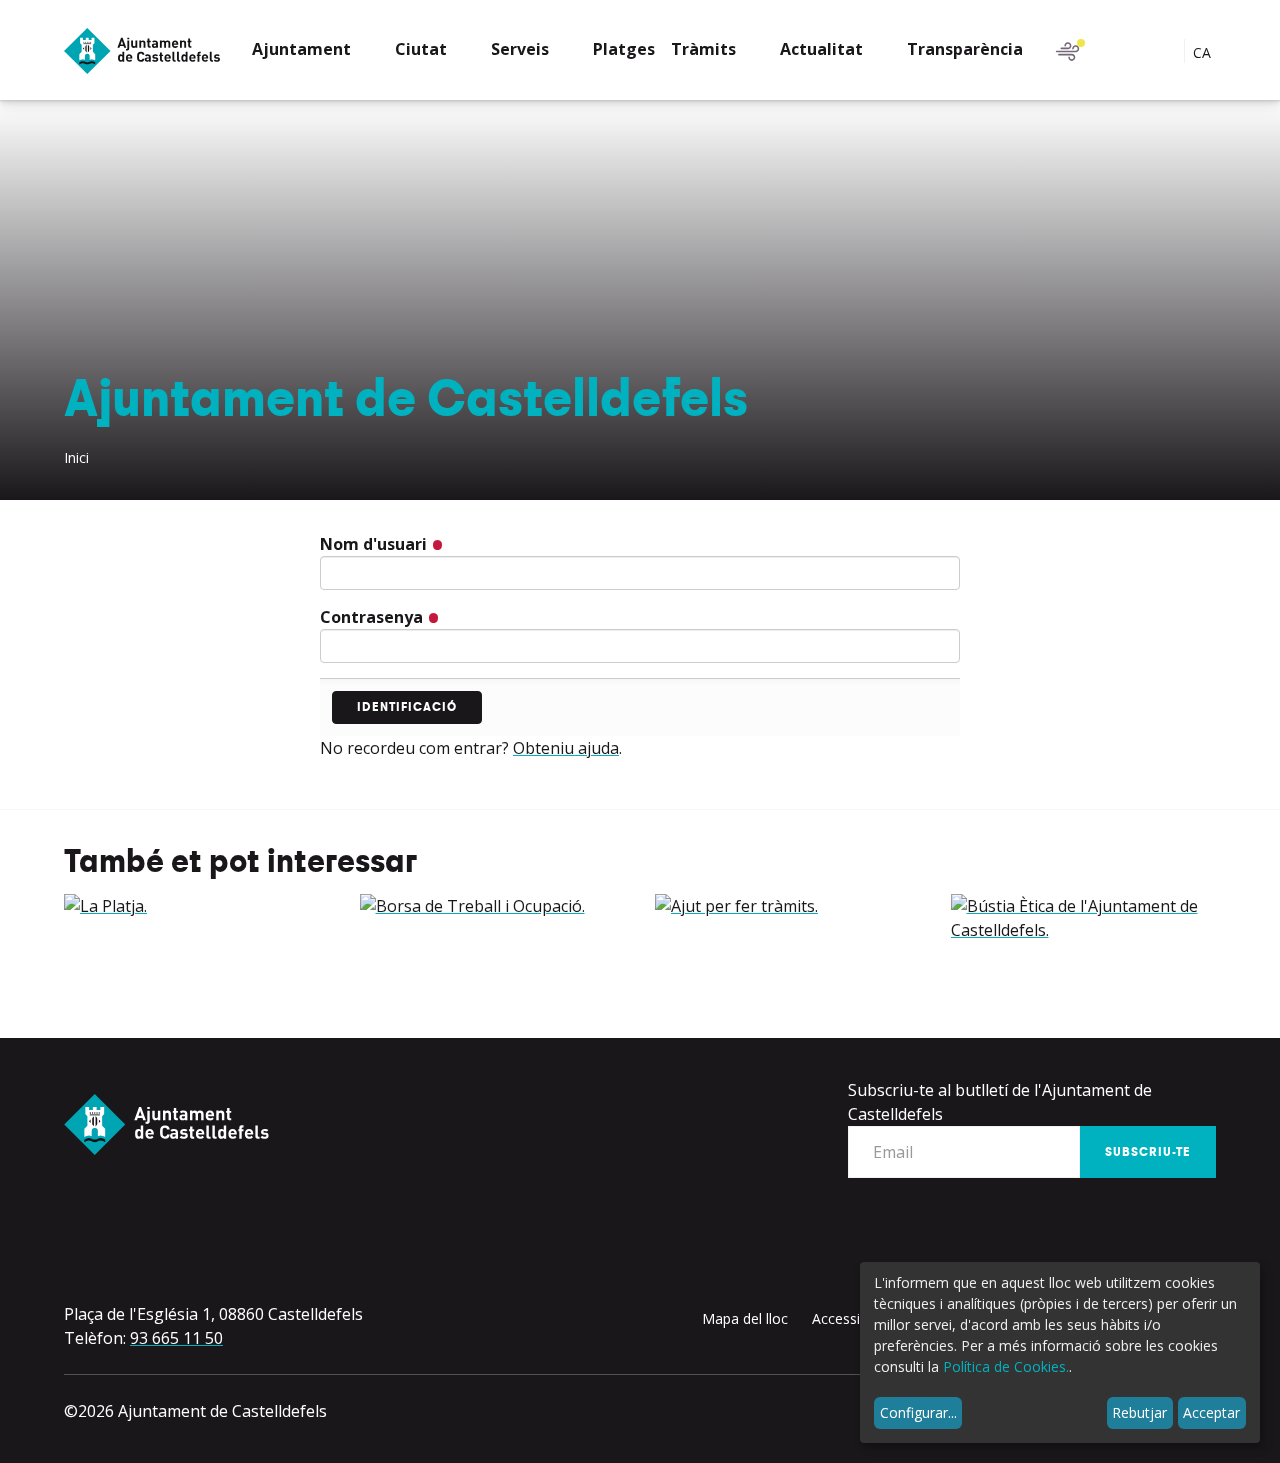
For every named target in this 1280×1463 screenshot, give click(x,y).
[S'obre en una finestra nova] (197, 906)
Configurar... (918, 1412)
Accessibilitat (853, 1318)
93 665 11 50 (176, 1338)
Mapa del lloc (745, 1318)
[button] (315, 51)
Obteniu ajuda (566, 748)
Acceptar (1211, 1412)
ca (1204, 52)
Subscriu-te (1148, 1152)
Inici (76, 457)
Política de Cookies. (1006, 1366)
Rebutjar (1139, 1412)
